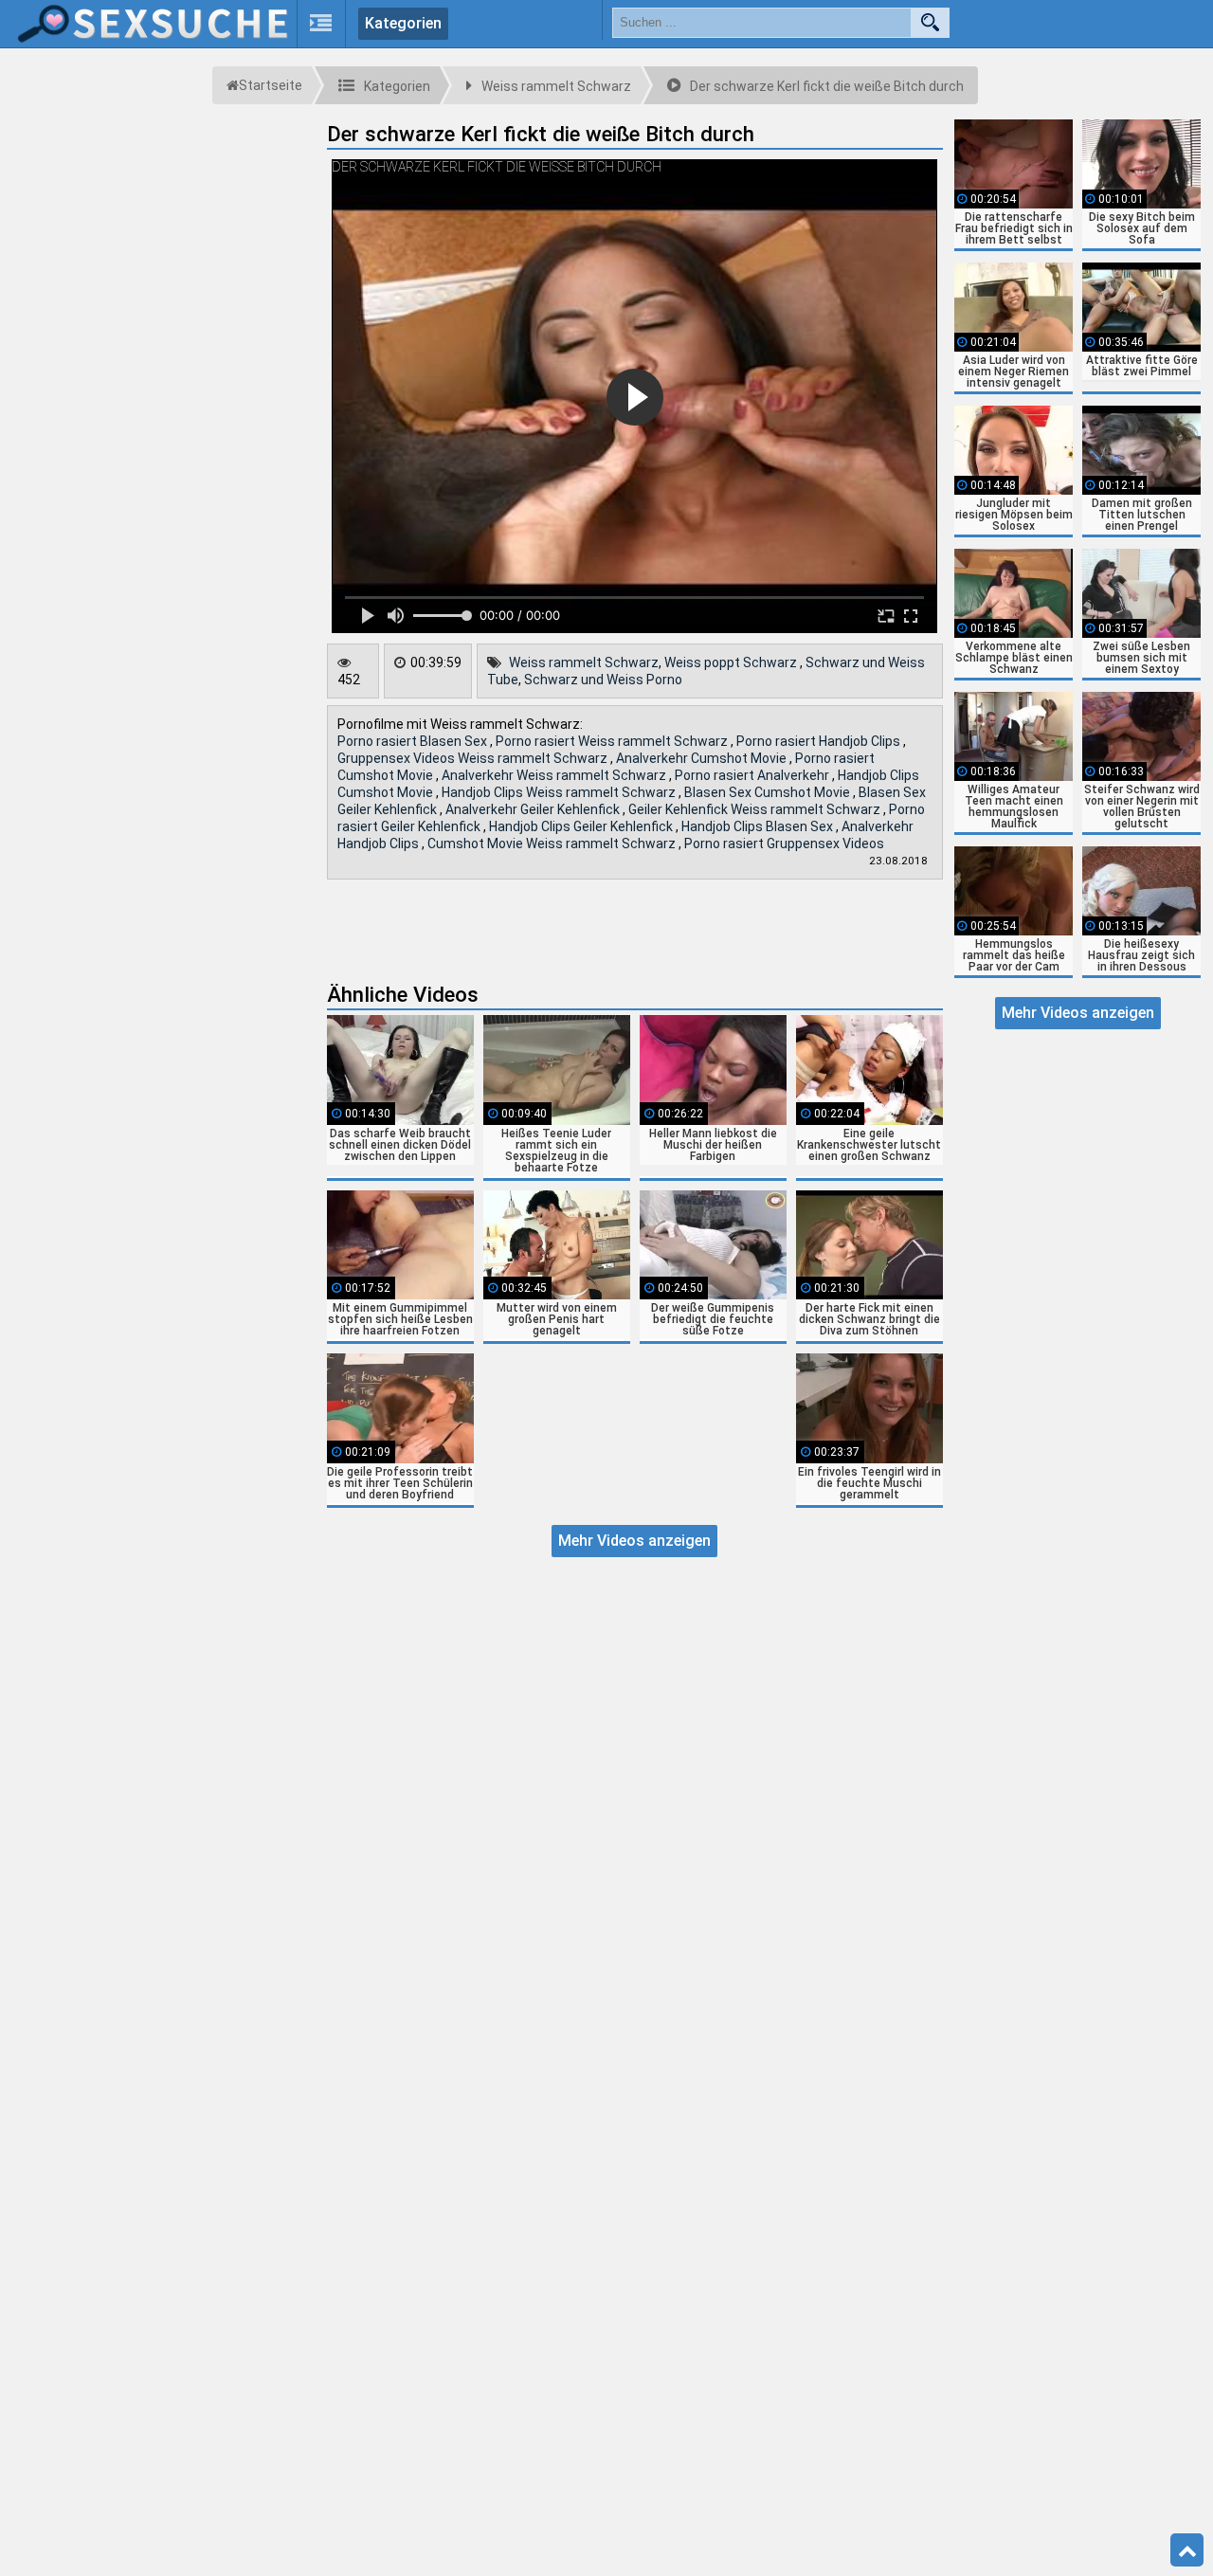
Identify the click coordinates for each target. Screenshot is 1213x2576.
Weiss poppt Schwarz (732, 662)
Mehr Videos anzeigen (634, 1541)
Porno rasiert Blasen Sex (414, 741)
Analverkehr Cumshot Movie (703, 758)
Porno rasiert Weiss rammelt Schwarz (613, 741)
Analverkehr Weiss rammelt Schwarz (555, 775)
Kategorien (403, 23)
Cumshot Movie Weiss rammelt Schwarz (553, 844)
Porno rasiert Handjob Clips (820, 741)
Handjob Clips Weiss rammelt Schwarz (560, 792)
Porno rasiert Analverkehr (753, 775)
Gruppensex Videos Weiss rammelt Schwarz (474, 758)
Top (1187, 2550)
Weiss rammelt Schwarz (584, 662)
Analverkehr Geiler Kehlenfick (534, 809)
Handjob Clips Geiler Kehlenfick (582, 826)
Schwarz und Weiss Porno (603, 680)
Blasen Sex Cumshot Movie (769, 792)
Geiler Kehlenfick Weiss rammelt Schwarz (756, 809)
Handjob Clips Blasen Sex (759, 826)
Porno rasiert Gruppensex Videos (784, 844)
